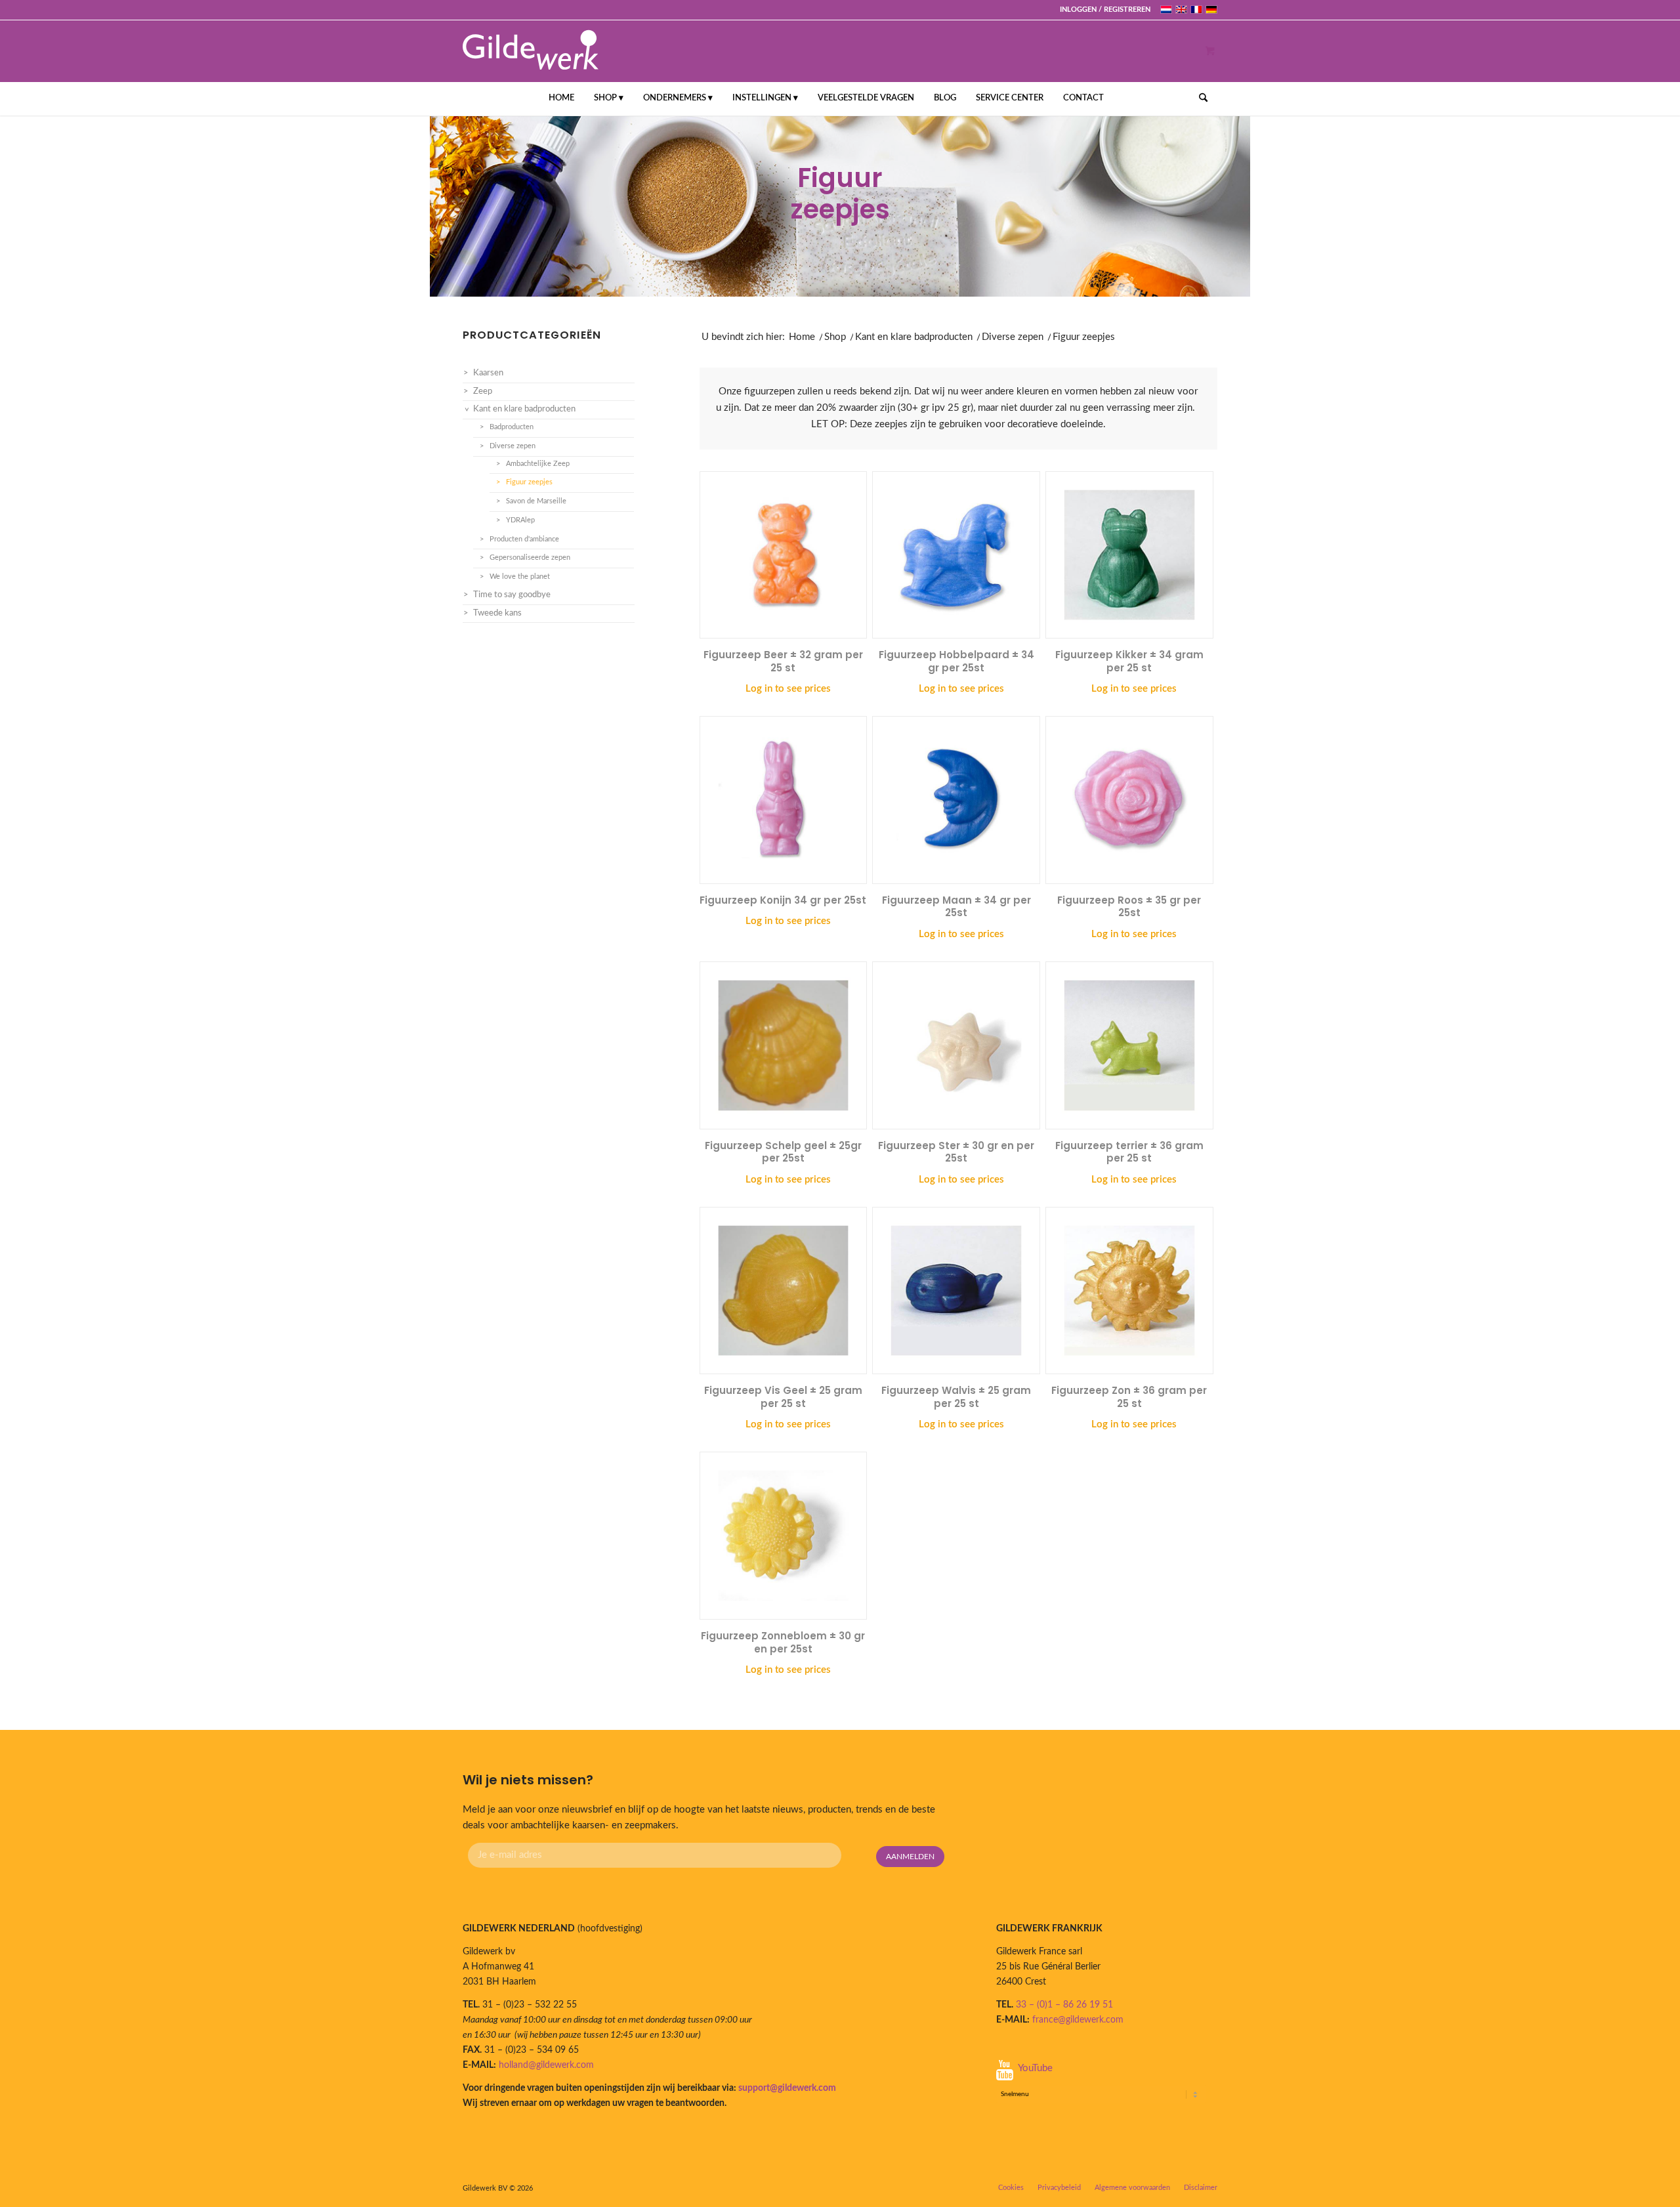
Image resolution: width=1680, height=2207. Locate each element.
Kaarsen (488, 373)
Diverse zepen (1013, 337)
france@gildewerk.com (1078, 2020)
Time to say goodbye (512, 595)
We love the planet (520, 577)
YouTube (1035, 2068)
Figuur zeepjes (529, 482)
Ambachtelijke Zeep (538, 464)
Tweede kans (497, 613)
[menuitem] (1102, 10)
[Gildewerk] (531, 51)
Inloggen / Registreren (1105, 10)
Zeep (483, 391)
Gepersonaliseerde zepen (530, 557)
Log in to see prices (788, 689)
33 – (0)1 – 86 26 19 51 (1064, 2005)
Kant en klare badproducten (914, 337)
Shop (835, 337)
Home (802, 337)
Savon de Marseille (536, 501)
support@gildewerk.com (787, 2088)
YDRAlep (520, 520)
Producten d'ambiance (524, 539)
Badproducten (512, 427)
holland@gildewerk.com (546, 2065)
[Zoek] (1199, 98)
